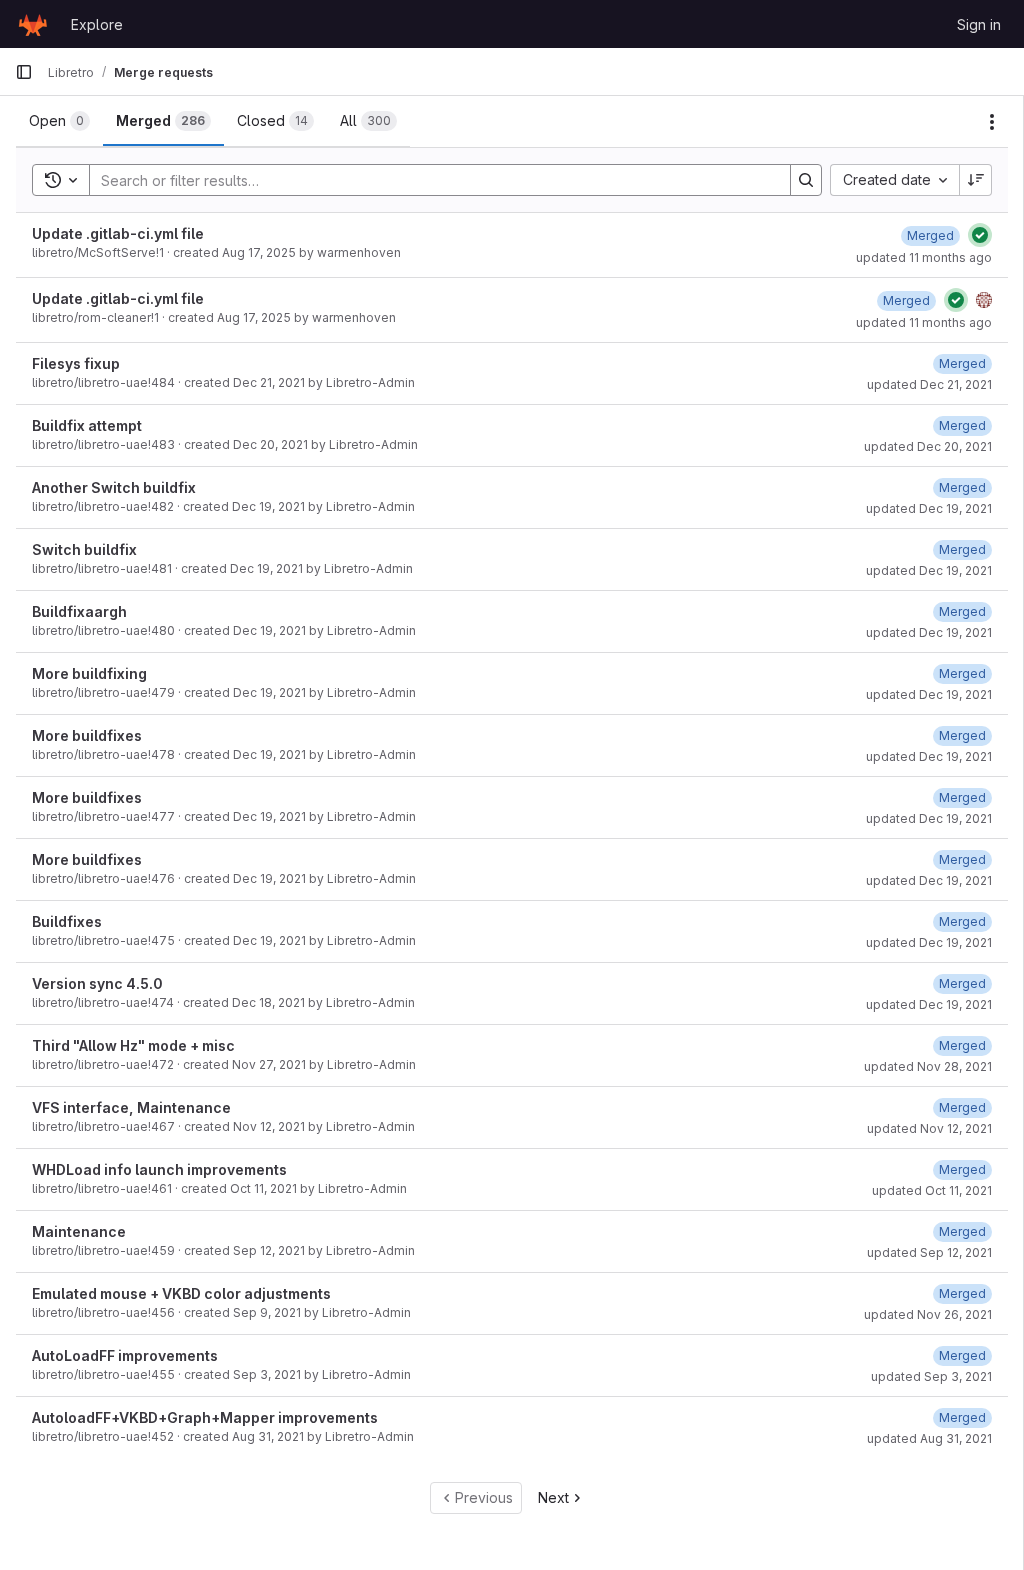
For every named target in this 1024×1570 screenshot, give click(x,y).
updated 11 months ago (924, 257)
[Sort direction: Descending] (976, 180)
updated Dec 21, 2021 (929, 384)
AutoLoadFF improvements (125, 1355)
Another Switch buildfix (114, 487)
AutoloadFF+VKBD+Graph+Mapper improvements (205, 1417)
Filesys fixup (76, 363)
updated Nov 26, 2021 (928, 1314)
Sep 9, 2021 (267, 1312)
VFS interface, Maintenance (131, 1107)
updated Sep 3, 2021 (931, 1376)
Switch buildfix (84, 549)
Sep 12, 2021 (269, 1250)
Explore (97, 24)
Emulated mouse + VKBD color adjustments (181, 1293)
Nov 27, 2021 (269, 1064)
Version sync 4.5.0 (97, 983)
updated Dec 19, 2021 (929, 508)
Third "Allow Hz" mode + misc (133, 1045)
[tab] (59, 121)
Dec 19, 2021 (268, 506)
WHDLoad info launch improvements (159, 1169)
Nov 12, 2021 (269, 1126)
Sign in (979, 24)
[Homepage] (33, 24)
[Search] (806, 180)
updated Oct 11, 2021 (932, 1190)
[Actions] (992, 122)
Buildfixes (67, 921)
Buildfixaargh (79, 611)
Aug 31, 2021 (268, 1436)
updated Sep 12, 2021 (929, 1252)
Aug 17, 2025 (259, 252)
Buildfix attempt (87, 425)
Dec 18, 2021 (268, 1002)
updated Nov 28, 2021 (928, 1066)
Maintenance (79, 1231)
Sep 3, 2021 (267, 1374)
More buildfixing (89, 673)
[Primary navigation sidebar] (24, 72)
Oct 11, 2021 (263, 1188)
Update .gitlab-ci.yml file (118, 233)
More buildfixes (87, 735)
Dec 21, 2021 (269, 382)
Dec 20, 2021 (270, 444)
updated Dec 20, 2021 (928, 446)
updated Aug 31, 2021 (929, 1438)
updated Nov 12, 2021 (929, 1128)
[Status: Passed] (980, 235)
